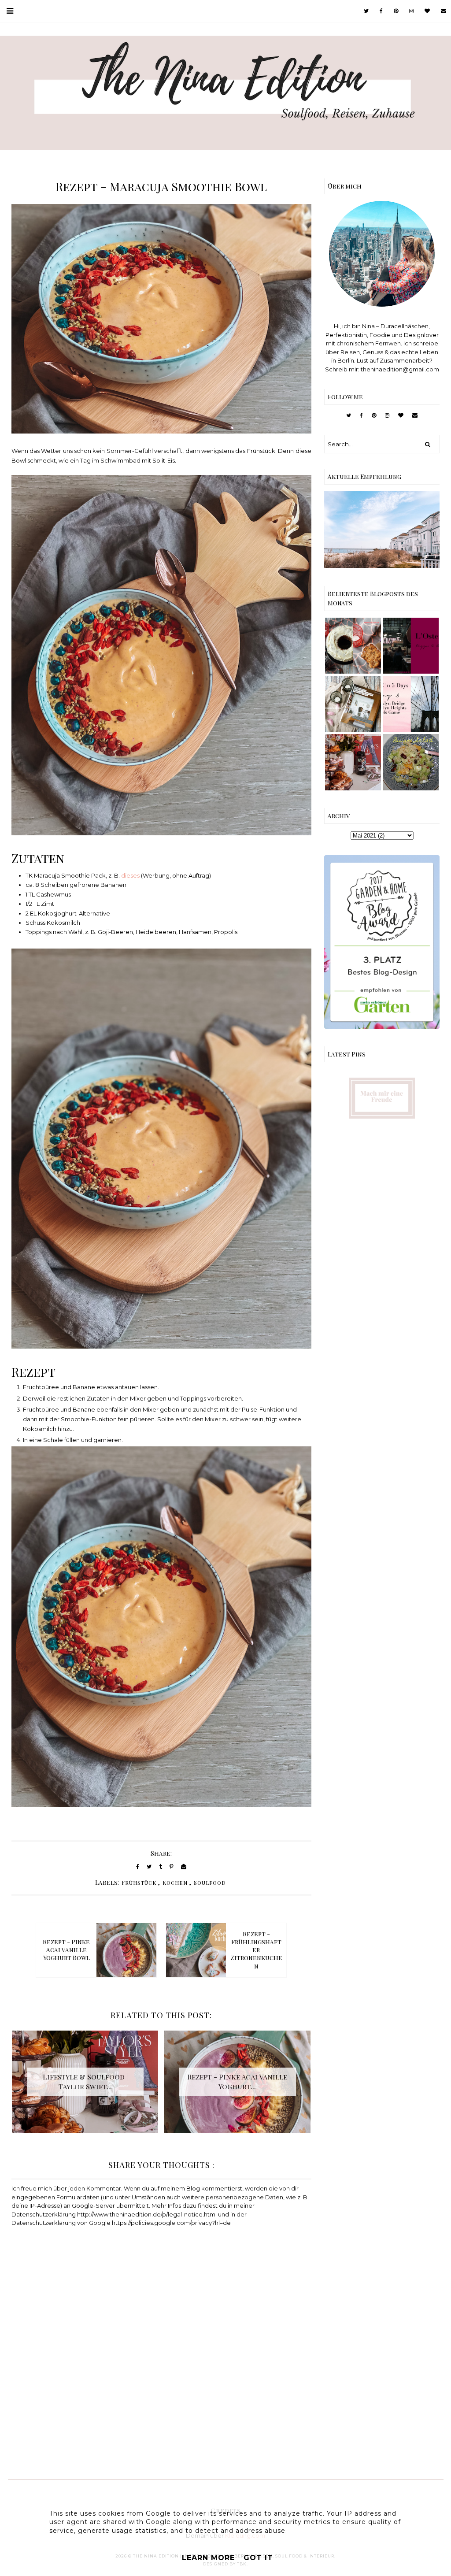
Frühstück (139, 1883)
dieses (130, 875)
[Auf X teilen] (149, 1866)
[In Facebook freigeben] (138, 1866)
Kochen (175, 1883)
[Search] (428, 444)
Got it (258, 2558)
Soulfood (210, 1883)
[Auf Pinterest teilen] (172, 1866)
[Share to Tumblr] (161, 1866)
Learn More (208, 2558)
